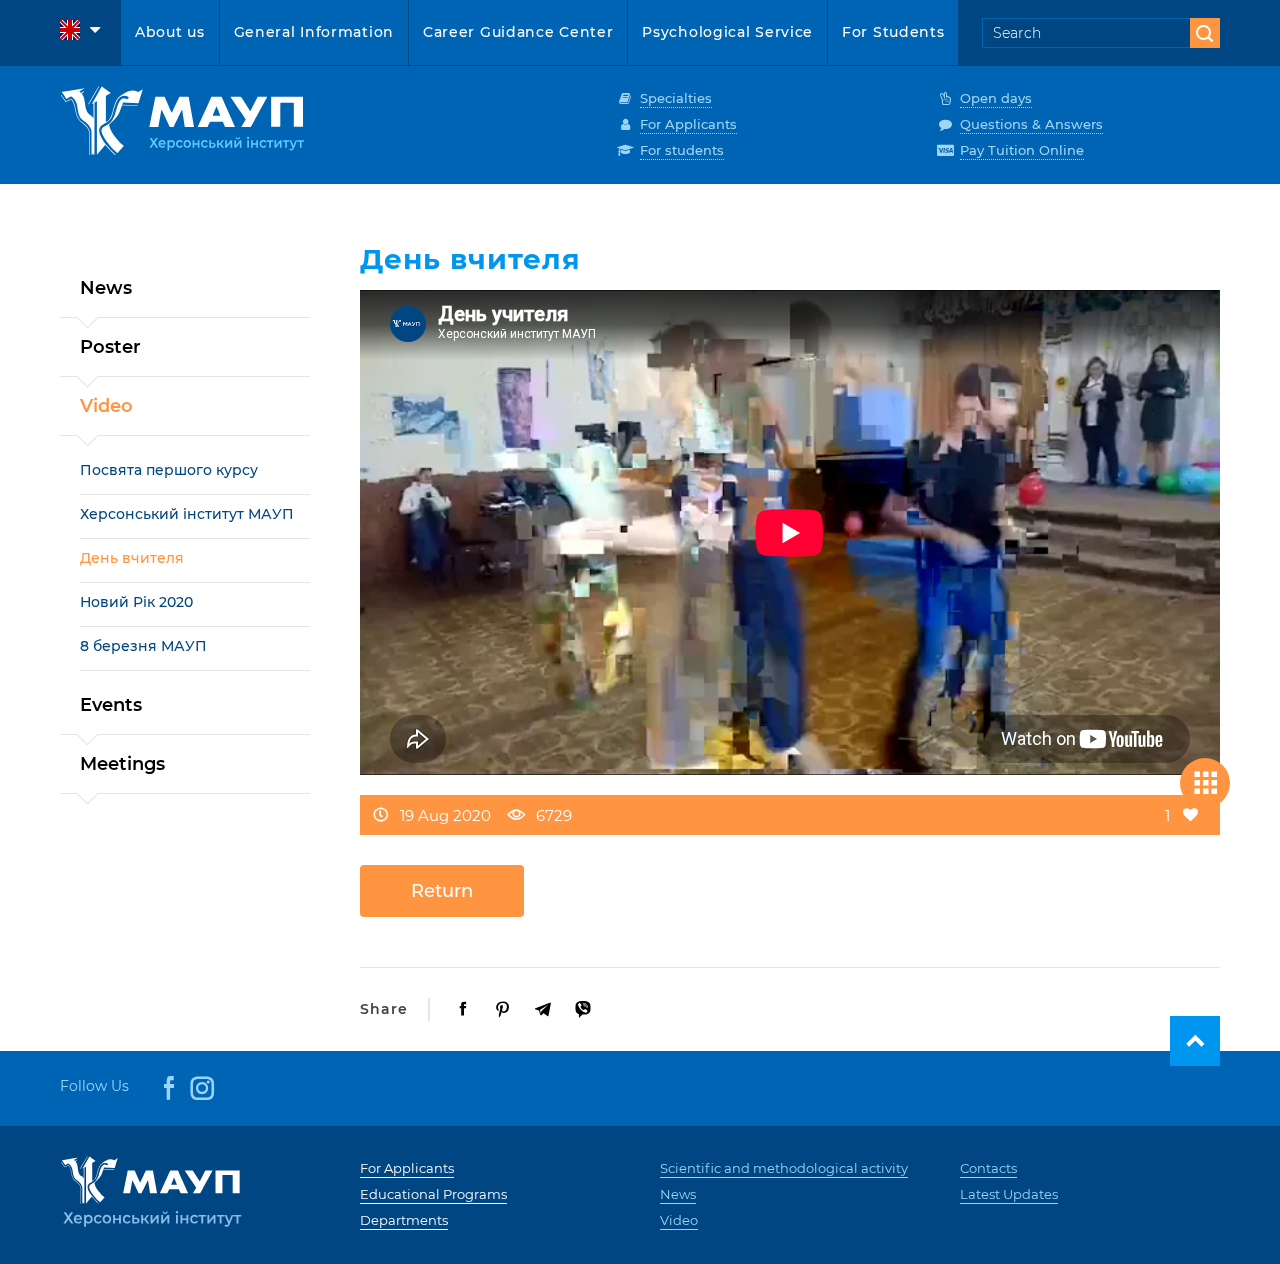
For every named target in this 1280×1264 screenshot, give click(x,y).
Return (442, 891)
